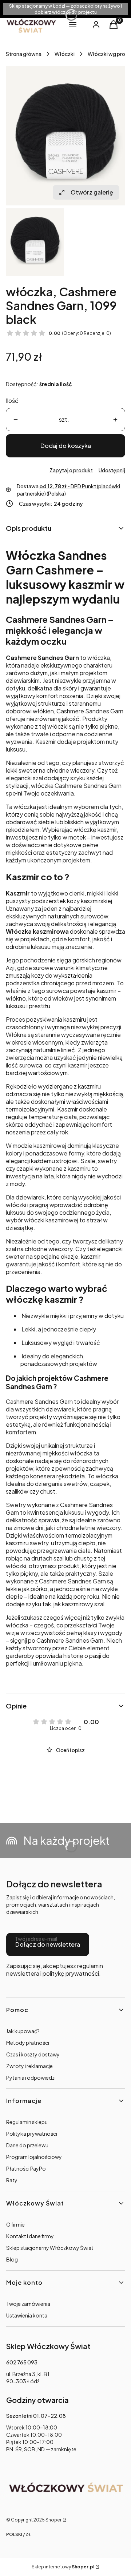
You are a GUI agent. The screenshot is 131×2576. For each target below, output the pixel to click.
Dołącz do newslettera (48, 1944)
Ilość (12, 400)
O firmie (15, 2224)
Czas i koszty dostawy (33, 2054)
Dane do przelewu (27, 2145)
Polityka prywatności (32, 2134)
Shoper (53, 2520)
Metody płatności (28, 2043)
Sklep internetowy (63, 2567)
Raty (12, 2180)
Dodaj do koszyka (66, 446)
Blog (12, 2259)
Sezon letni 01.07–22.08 (36, 2416)
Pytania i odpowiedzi (31, 2078)
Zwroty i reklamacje (29, 2066)
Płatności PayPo (26, 2168)
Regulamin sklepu (27, 2122)
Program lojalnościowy (34, 2157)
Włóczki (65, 54)
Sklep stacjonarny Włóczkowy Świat (50, 2248)
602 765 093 (22, 2362)
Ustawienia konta (27, 2315)
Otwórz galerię (92, 192)
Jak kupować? (23, 2031)
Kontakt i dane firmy (30, 2236)
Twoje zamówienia (28, 2304)
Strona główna (24, 54)
